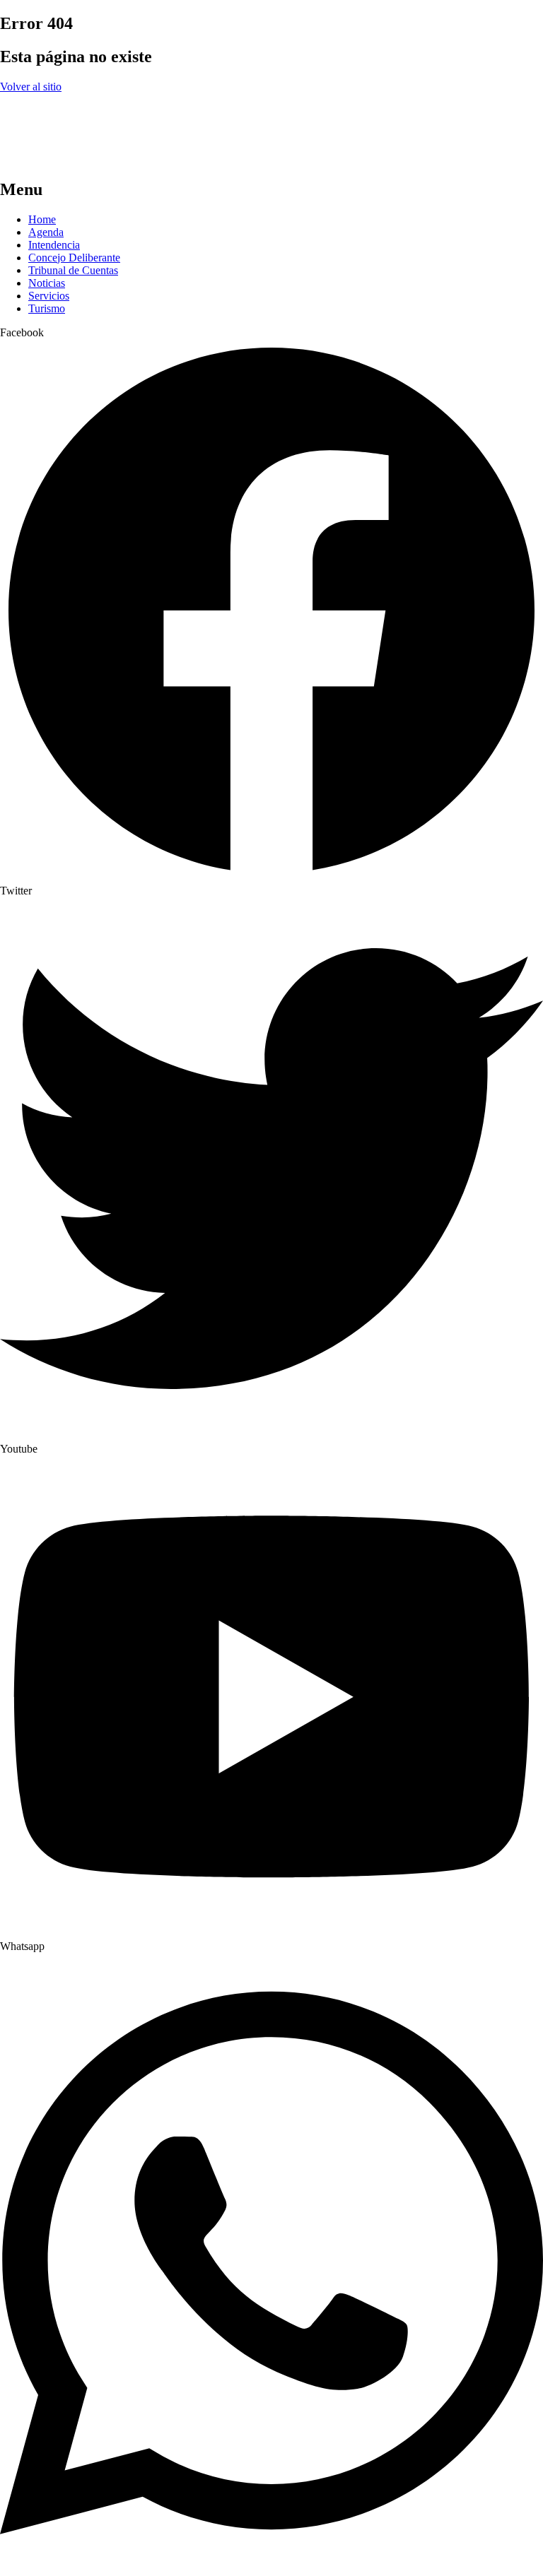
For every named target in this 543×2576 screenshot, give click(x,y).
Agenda (46, 232)
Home (42, 219)
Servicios (49, 296)
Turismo (47, 308)
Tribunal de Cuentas (73, 270)
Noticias (47, 283)
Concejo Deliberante (74, 258)
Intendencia (54, 245)
